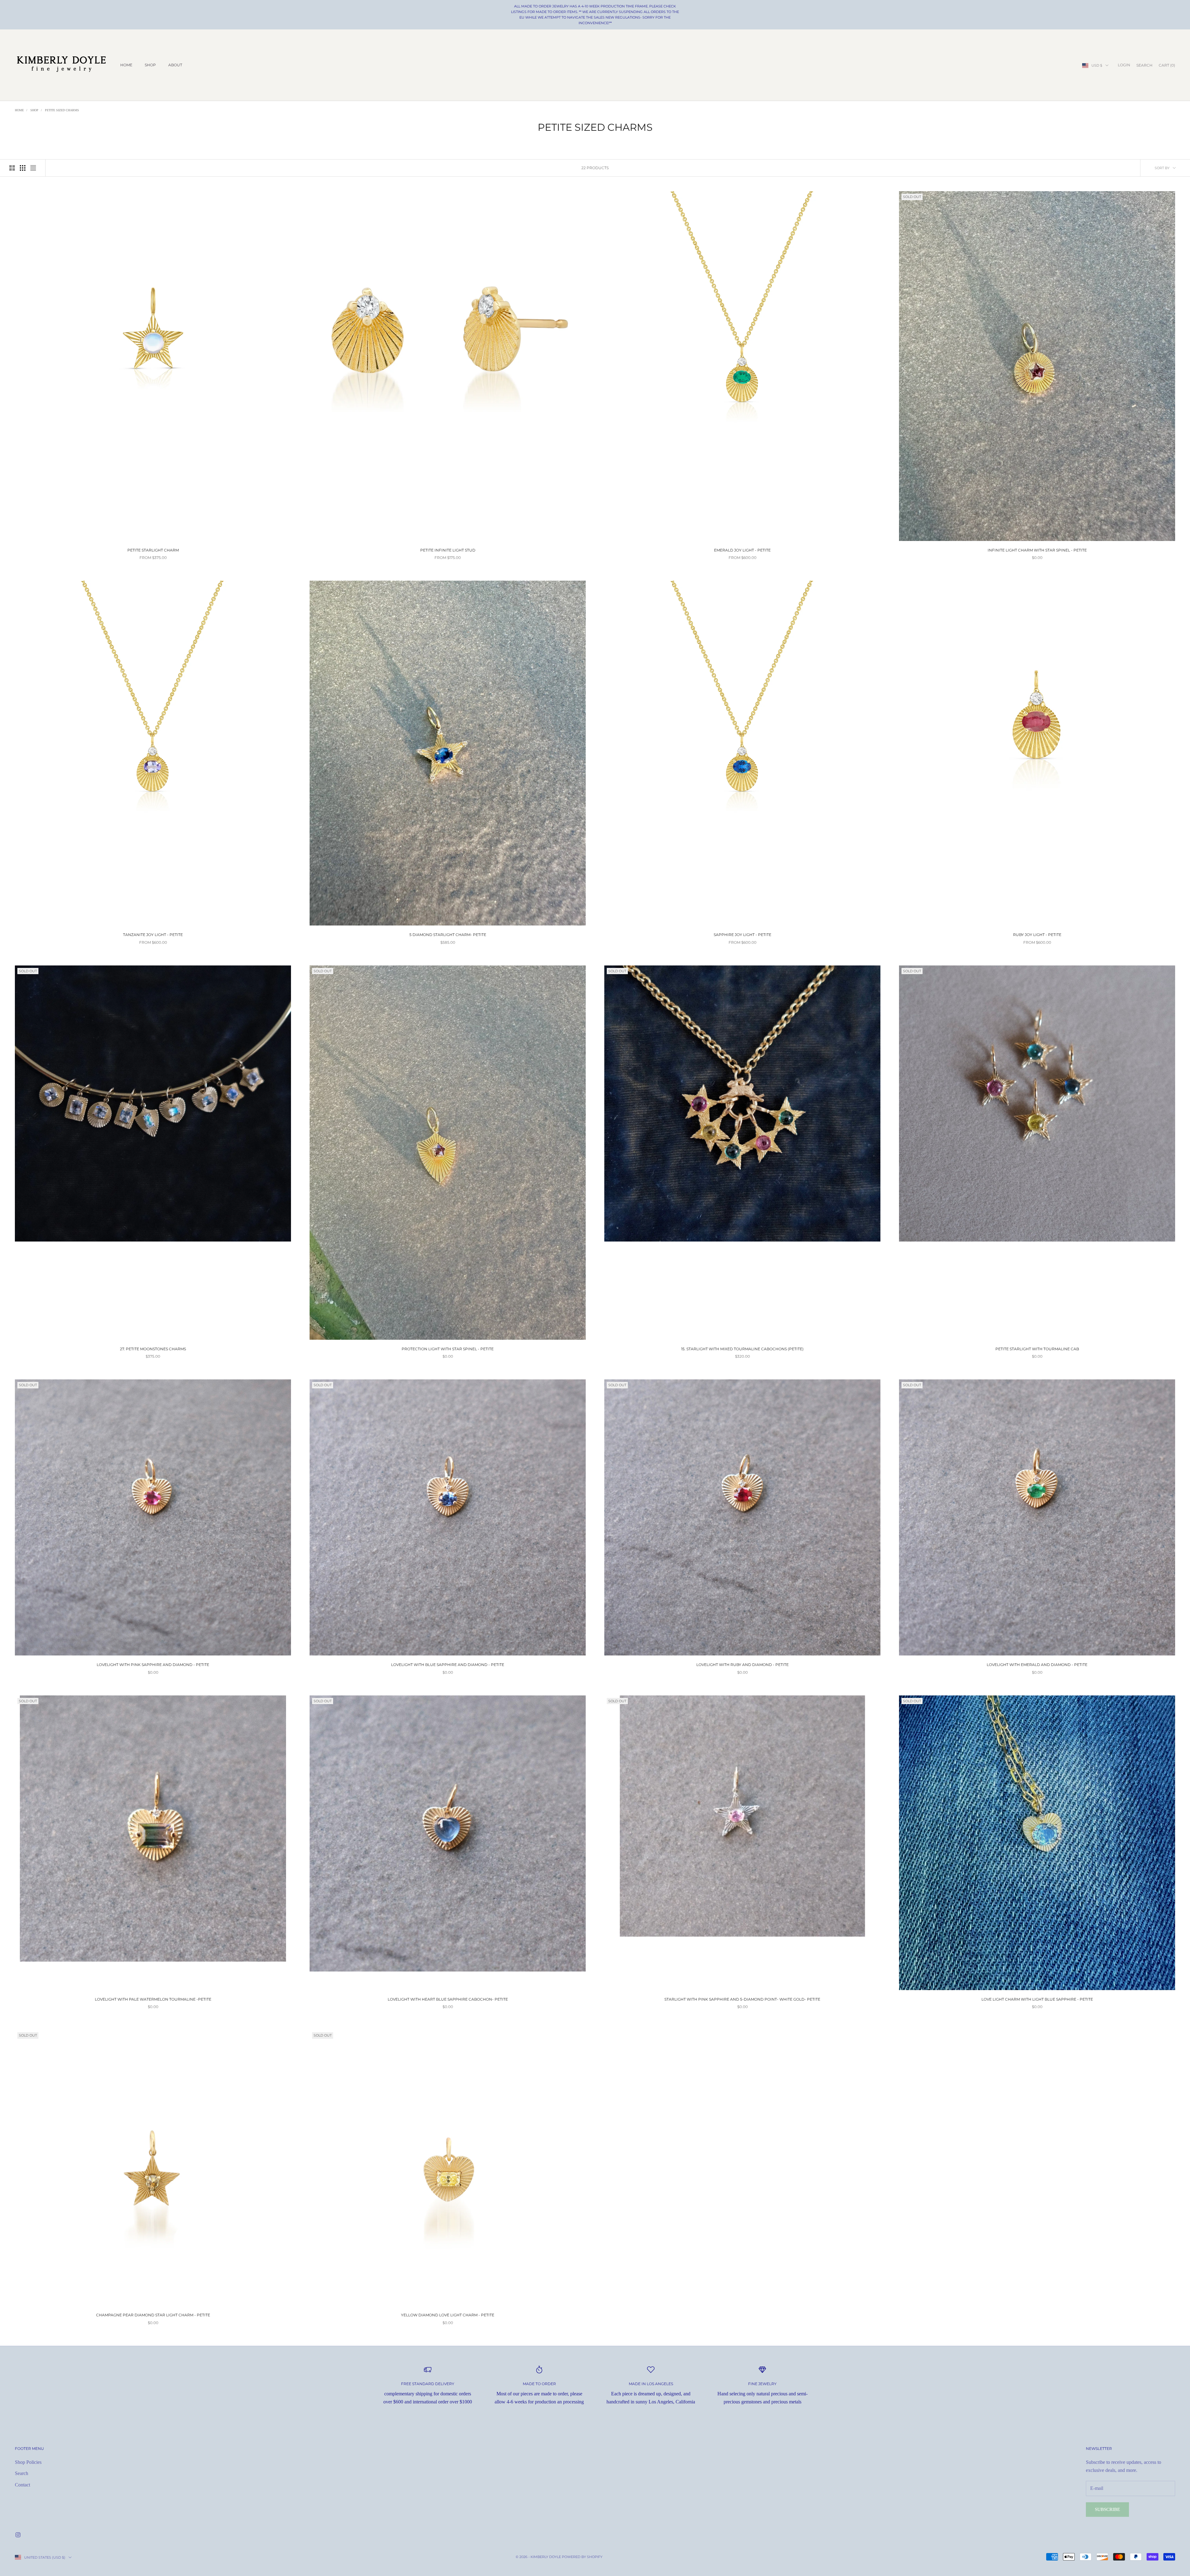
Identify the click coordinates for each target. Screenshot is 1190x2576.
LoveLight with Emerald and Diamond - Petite (1037, 1665)
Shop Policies (28, 2462)
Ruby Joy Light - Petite (1037, 935)
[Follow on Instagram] (18, 2535)
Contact (22, 2485)
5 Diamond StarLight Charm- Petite (448, 935)
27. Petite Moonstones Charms (153, 1349)
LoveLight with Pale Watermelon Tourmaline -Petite (153, 1999)
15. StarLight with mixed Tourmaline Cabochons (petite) (742, 1349)
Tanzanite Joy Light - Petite (153, 935)
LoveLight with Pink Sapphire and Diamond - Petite (153, 1665)
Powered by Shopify (582, 2557)
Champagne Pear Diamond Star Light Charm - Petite (153, 2315)
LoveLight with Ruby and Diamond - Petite (743, 1665)
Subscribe (1107, 2509)
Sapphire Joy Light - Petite (743, 935)
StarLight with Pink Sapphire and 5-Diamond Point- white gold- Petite (742, 1999)
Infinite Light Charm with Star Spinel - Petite (1037, 550)
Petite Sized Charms (62, 110)
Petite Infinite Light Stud (448, 550)
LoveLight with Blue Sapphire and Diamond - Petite (448, 1665)
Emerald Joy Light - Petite (742, 550)
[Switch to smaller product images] (23, 168)
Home (126, 65)
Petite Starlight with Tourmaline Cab (1037, 1349)
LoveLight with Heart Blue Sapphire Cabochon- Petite (448, 1999)
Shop (150, 65)
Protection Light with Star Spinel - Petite (448, 1349)
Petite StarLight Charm (153, 550)
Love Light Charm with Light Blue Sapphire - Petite (1037, 1999)
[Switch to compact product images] (33, 168)
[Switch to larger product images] (12, 168)
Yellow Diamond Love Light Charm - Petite (448, 2315)
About (175, 65)
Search (22, 2473)
